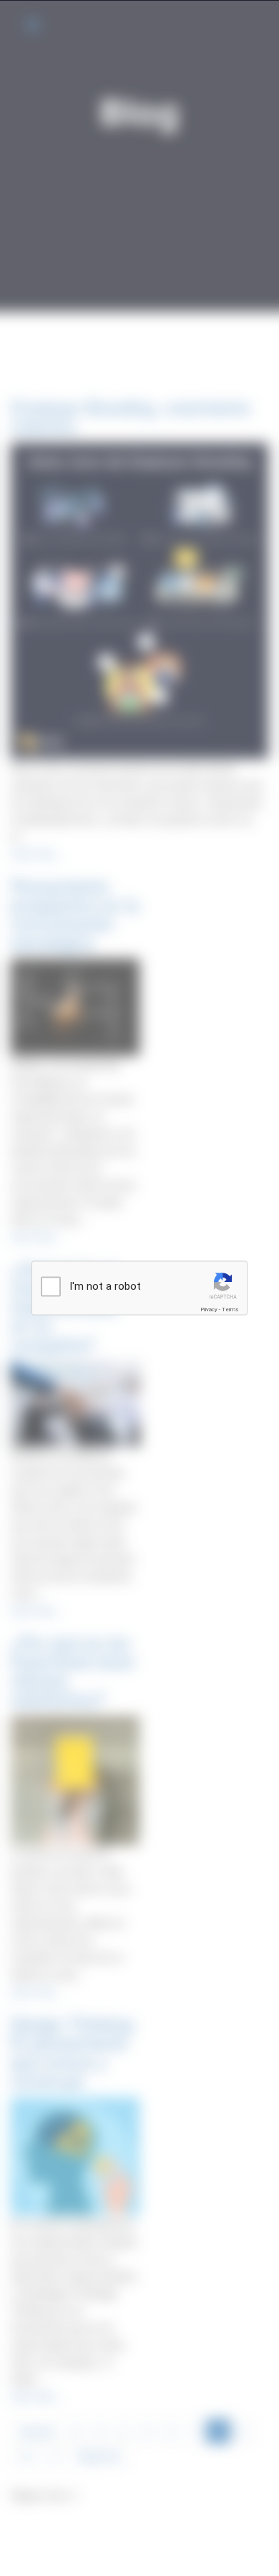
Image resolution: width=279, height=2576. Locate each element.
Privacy (209, 1309)
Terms (230, 1309)
